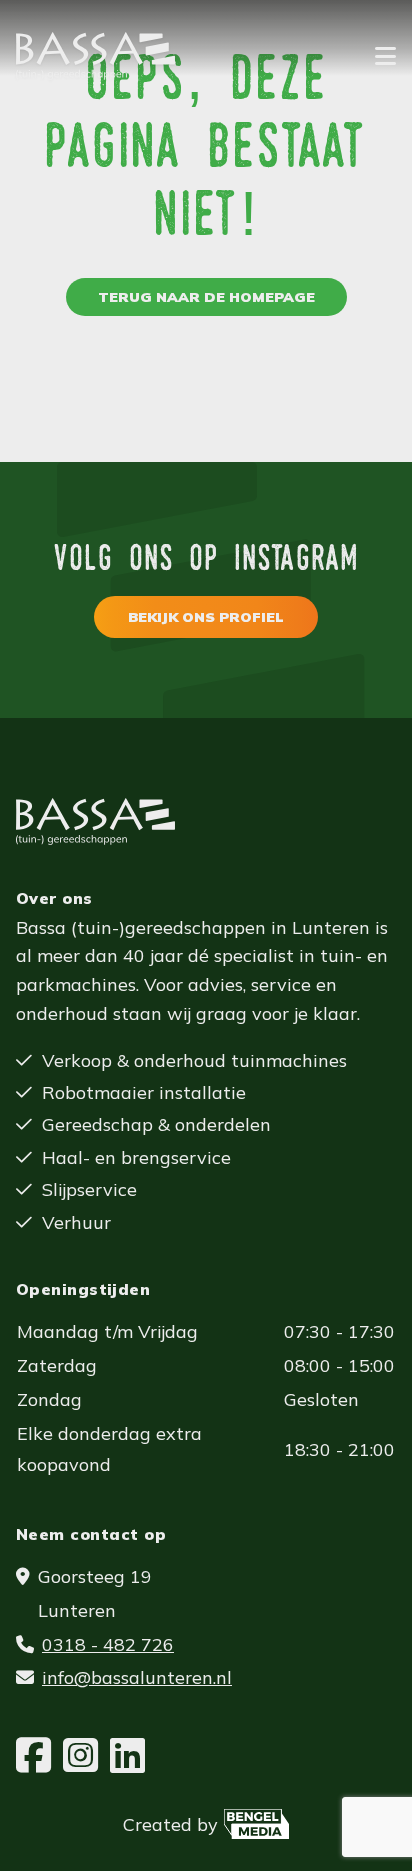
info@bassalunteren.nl (137, 1677)
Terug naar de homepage (206, 297)
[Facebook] (33, 1756)
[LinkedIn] (127, 1756)
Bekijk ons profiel (206, 617)
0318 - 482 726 (108, 1644)
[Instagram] (80, 1756)
